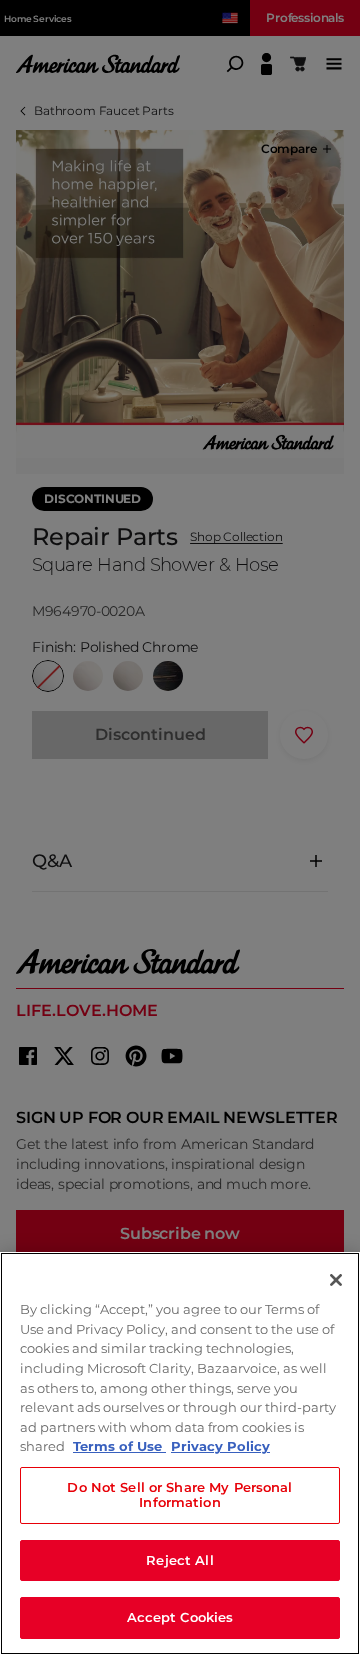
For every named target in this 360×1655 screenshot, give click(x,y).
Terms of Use (119, 1446)
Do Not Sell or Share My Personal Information (179, 1495)
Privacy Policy (220, 1446)
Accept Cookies (180, 1617)
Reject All (179, 1560)
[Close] (336, 1280)
